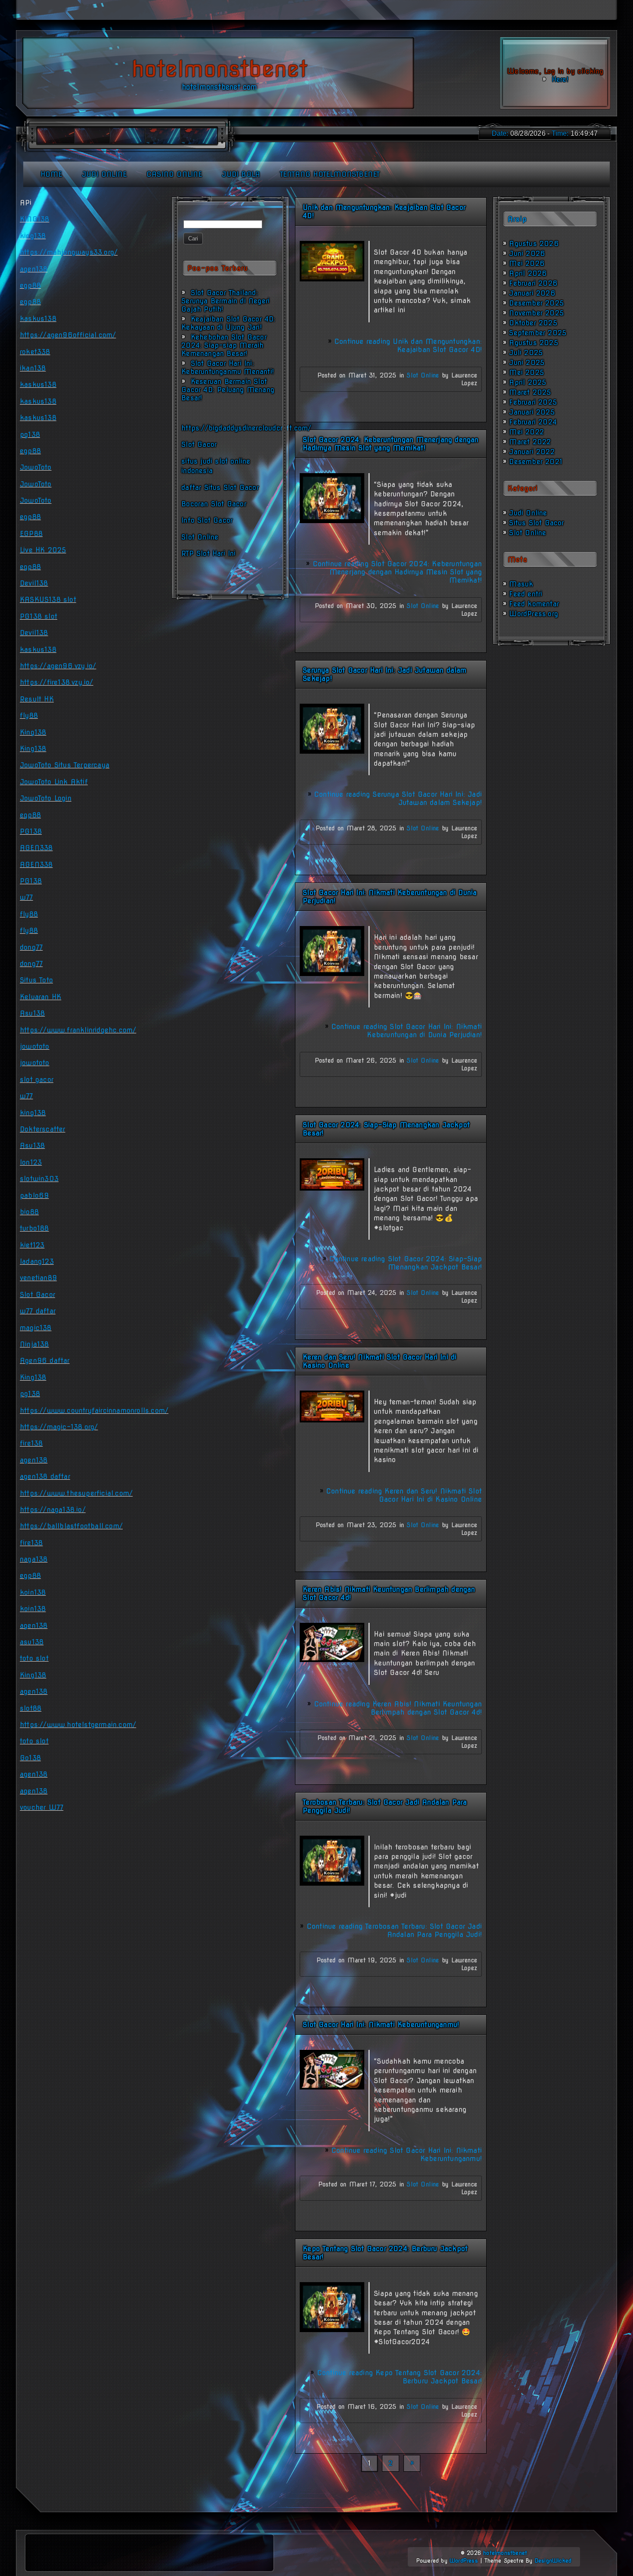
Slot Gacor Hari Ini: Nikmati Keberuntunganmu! (381, 2025)
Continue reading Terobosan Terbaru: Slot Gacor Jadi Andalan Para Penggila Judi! (394, 1930)
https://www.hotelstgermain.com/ (78, 1725)
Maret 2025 (530, 392)
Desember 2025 (536, 303)
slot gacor (37, 1080)
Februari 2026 (533, 283)
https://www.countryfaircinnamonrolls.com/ (94, 1411)
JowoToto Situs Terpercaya (65, 765)
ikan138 (33, 368)
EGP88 (31, 534)
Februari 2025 (533, 402)
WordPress (464, 2561)
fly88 (29, 716)
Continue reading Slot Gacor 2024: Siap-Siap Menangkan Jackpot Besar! (405, 1263)
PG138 (31, 831)
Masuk (521, 584)
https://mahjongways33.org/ (69, 252)
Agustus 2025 (533, 343)
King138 (33, 732)
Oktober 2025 (533, 323)
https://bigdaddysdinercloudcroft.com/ (246, 428)
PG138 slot (39, 616)
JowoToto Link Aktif (54, 782)
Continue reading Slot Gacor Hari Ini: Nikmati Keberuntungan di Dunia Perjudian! (406, 1031)
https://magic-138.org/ (59, 1427)
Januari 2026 (532, 293)
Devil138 (34, 583)
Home (51, 174)
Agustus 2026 (534, 244)
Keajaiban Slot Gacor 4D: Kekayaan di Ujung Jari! (228, 323)
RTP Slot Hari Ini (208, 554)
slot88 (31, 1708)
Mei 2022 (526, 432)
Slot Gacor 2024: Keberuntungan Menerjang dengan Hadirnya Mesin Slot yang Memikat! (391, 444)
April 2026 (528, 273)
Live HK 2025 (43, 550)
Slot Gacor (199, 444)
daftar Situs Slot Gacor (220, 488)
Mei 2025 (526, 373)
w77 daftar (38, 1311)
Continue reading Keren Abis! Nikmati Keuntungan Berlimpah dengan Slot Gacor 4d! (398, 1708)
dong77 (31, 947)
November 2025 (536, 313)
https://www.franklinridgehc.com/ (78, 1030)
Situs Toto (36, 980)
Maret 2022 (530, 442)
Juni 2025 (527, 363)
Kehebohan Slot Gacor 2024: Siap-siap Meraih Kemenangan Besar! (224, 345)
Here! (559, 80)
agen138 (34, 269)
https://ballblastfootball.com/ (71, 1526)
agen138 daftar (45, 1477)
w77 (26, 897)
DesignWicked (553, 2561)
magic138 (36, 1328)
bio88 (29, 1212)
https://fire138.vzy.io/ (57, 682)
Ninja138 (34, 1344)
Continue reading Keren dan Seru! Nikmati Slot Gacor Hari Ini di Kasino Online (404, 1495)
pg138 (30, 435)
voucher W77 (42, 1807)
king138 (33, 236)
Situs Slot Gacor (536, 523)
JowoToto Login (46, 798)
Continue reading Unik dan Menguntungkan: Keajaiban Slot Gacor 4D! (408, 346)
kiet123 (32, 1245)
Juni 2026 (527, 254)
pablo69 (34, 1196)
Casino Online (174, 174)
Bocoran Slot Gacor (214, 504)
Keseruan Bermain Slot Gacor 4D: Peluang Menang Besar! (228, 390)
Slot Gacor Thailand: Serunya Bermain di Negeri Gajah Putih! (225, 301)
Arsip (517, 219)
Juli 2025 (526, 353)
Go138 (30, 1758)
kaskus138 (38, 319)
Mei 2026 (527, 264)
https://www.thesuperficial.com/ (76, 1493)
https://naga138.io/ (53, 1510)
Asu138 (32, 1013)
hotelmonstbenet (505, 2553)
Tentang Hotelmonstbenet (330, 174)
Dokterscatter (43, 1129)
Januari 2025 (532, 412)
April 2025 (527, 382)
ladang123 (37, 1261)
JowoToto (36, 467)
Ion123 (31, 1162)
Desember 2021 (536, 462)
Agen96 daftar (45, 1361)
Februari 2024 (533, 422)
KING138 (34, 219)
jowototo (35, 1046)
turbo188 (34, 1228)
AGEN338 (36, 848)
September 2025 (538, 333)
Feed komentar (534, 604)
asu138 (32, 1642)
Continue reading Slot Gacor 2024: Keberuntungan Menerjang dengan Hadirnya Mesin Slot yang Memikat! (397, 572)
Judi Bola (241, 174)
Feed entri (526, 594)
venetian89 (38, 1278)
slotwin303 (39, 1179)
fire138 (31, 1443)
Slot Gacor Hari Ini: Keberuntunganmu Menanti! (228, 368)
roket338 (35, 352)
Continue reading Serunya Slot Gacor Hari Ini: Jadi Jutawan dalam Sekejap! (398, 798)
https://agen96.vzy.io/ (58, 666)
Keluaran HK (40, 997)
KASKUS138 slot (48, 600)
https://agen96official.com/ (68, 335)
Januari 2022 (532, 452)
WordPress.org (534, 614)
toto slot (34, 1658)
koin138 (33, 1592)
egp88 (30, 285)
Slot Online (200, 537)
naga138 (34, 1559)
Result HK (37, 699)
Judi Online (104, 174)
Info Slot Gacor (207, 520)
